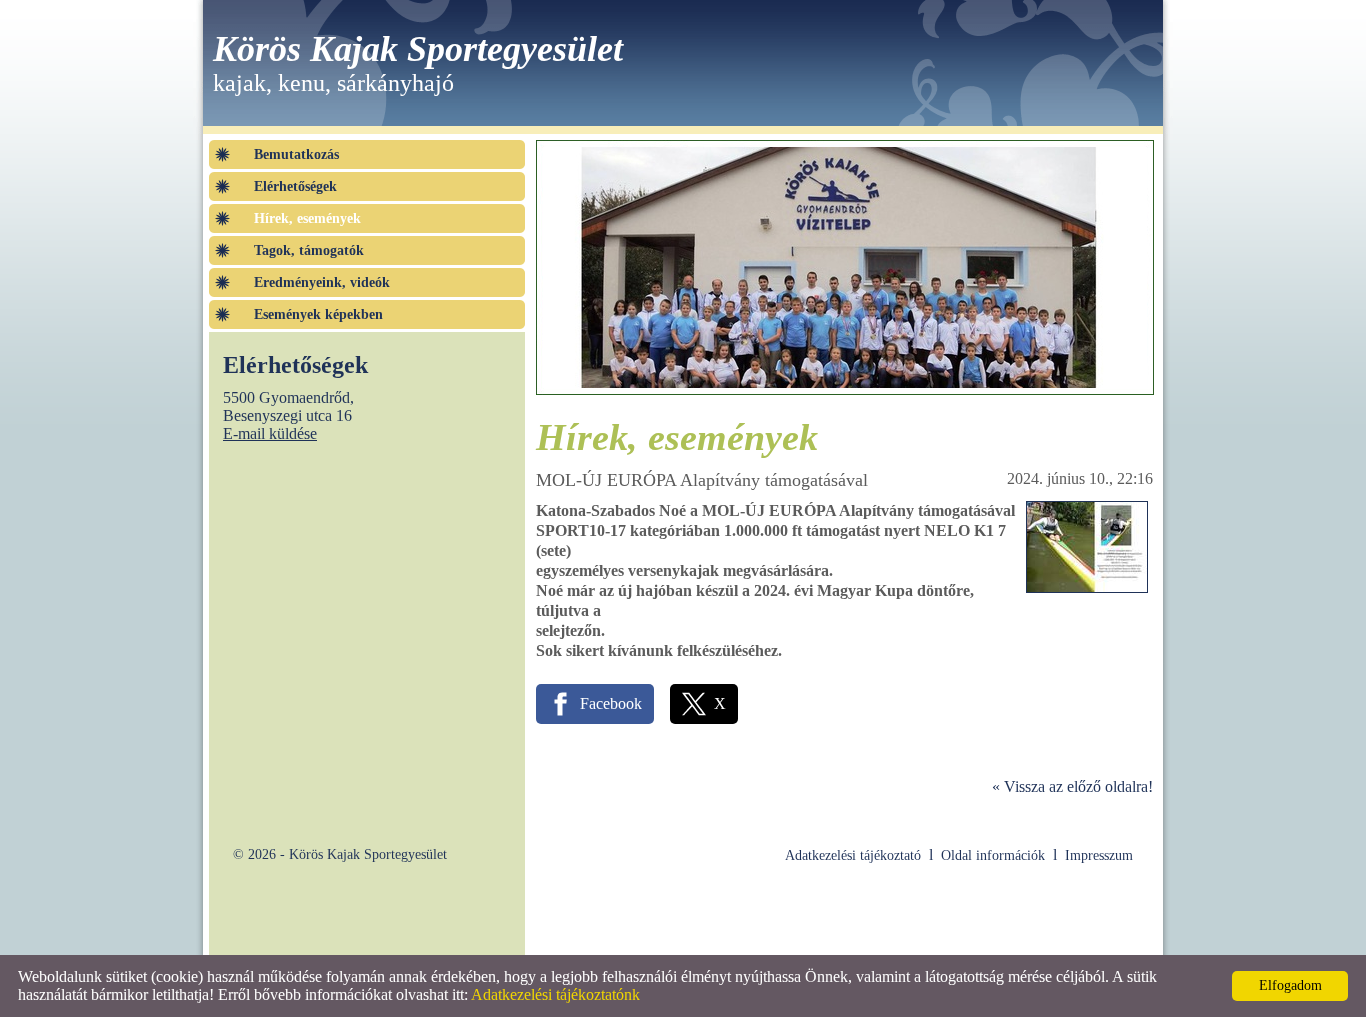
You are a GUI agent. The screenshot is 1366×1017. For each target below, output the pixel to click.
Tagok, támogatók (309, 250)
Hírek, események (307, 218)
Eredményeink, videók (322, 282)
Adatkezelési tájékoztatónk (555, 994)
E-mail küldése (270, 433)
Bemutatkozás (296, 154)
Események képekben (318, 314)
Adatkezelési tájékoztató (853, 855)
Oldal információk (993, 855)
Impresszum (1099, 855)
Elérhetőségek (295, 186)
